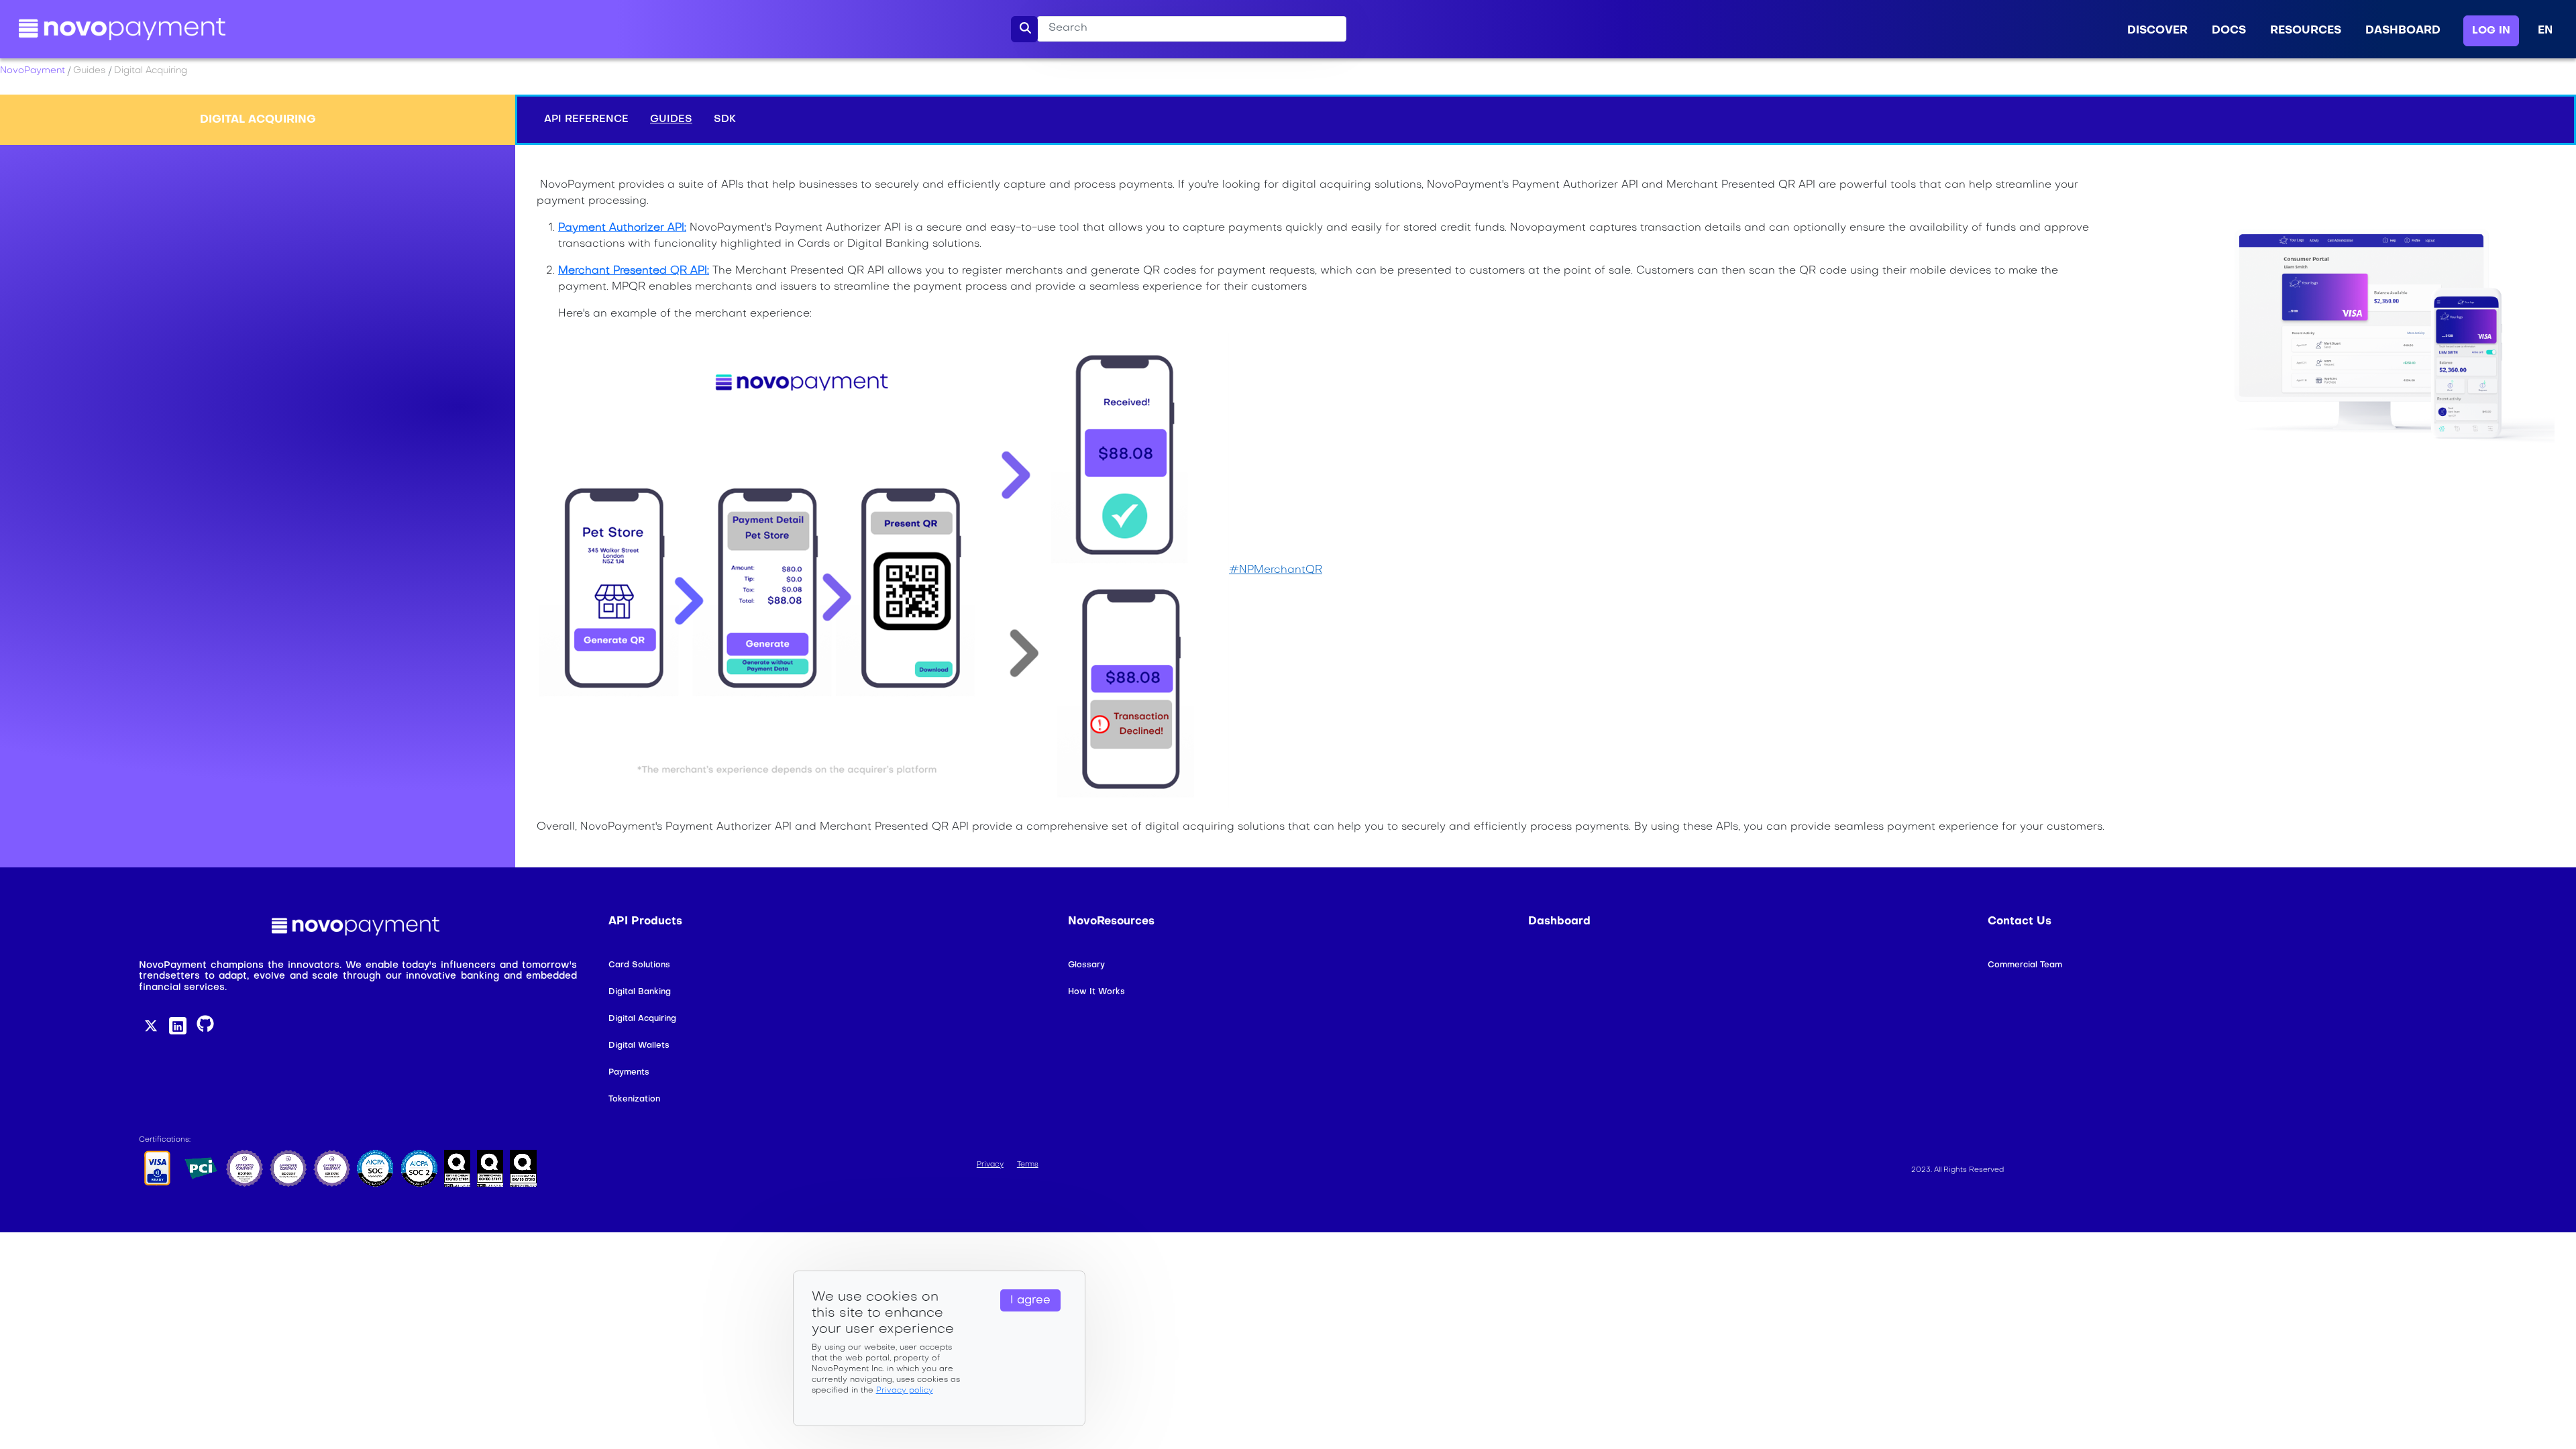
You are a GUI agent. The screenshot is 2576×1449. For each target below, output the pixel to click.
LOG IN (2491, 31)
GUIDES (671, 119)
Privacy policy (905, 1391)
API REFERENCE (586, 119)
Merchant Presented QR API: (634, 271)
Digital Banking (640, 992)
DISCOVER (2157, 31)
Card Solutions (639, 965)
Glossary (1086, 965)
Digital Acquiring (642, 1019)
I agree (1030, 1301)
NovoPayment (33, 71)
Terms (1028, 1165)
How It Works (1096, 992)
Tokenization (634, 1099)
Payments (629, 1073)
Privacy (990, 1165)
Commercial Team (2025, 965)
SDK (725, 119)
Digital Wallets (639, 1046)
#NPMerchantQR (1276, 570)
